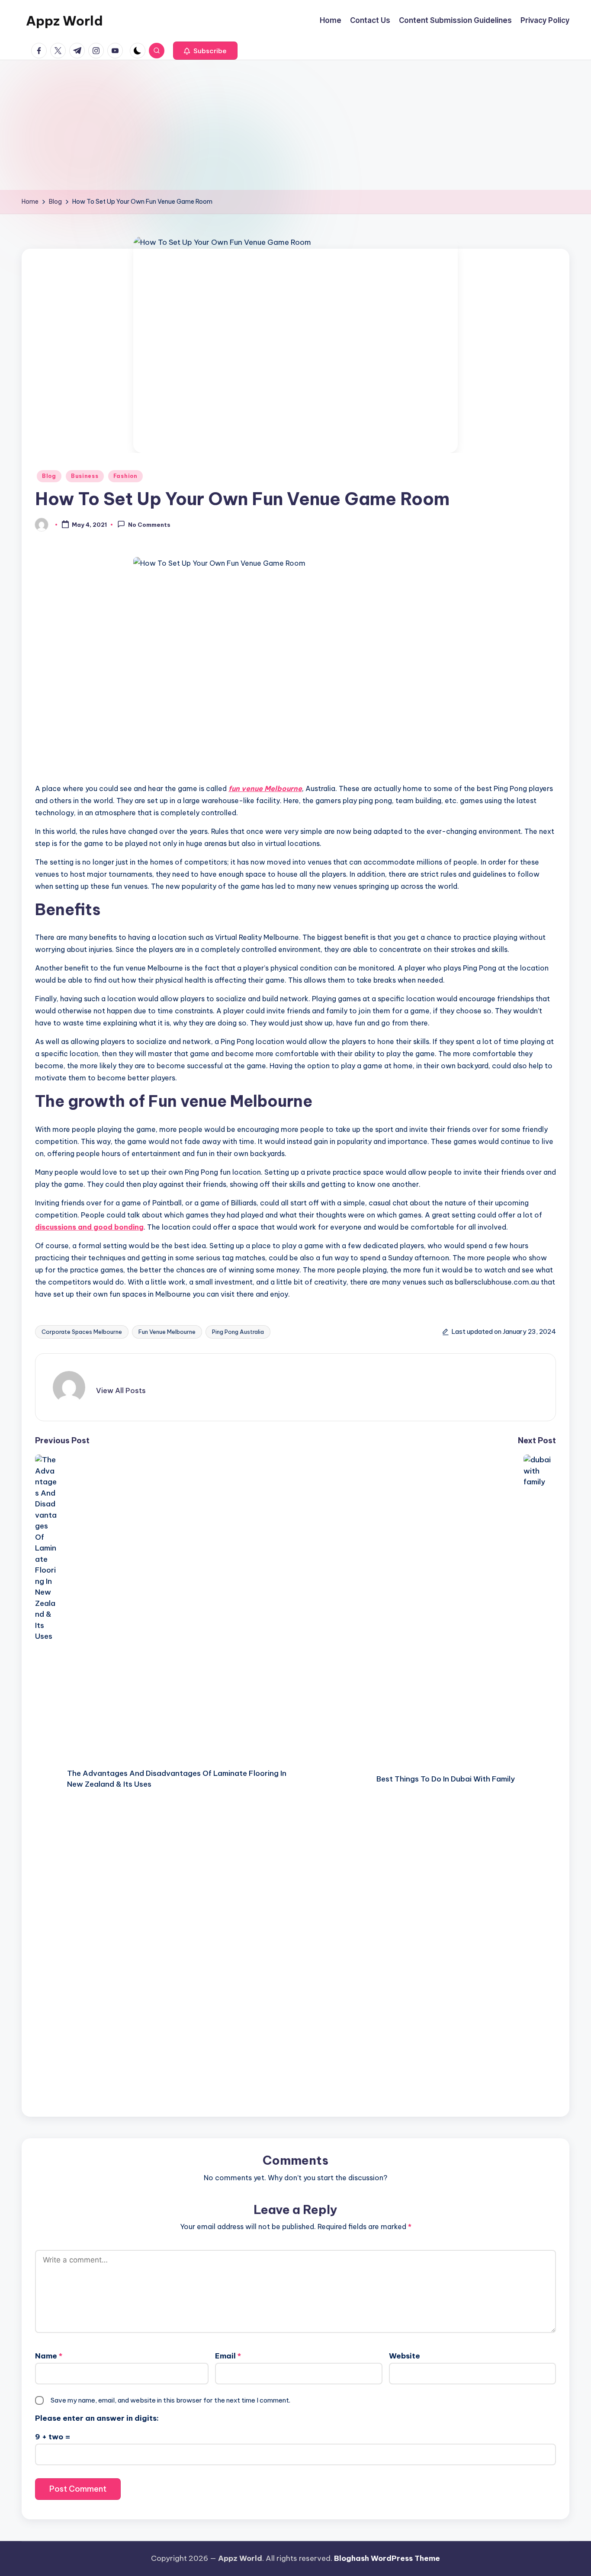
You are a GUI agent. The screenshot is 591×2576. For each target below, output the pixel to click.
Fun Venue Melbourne (167, 1332)
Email (228, 2356)
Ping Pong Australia (238, 1332)
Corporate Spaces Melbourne (82, 1332)
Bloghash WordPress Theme (387, 2558)
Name (49, 2356)
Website (405, 2356)
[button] (205, 51)
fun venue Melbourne (265, 788)
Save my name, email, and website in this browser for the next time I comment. (170, 2400)
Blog (49, 476)
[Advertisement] (295, 125)
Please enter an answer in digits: (97, 2418)
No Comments (149, 525)
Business (85, 476)
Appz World (64, 21)
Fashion (125, 476)
